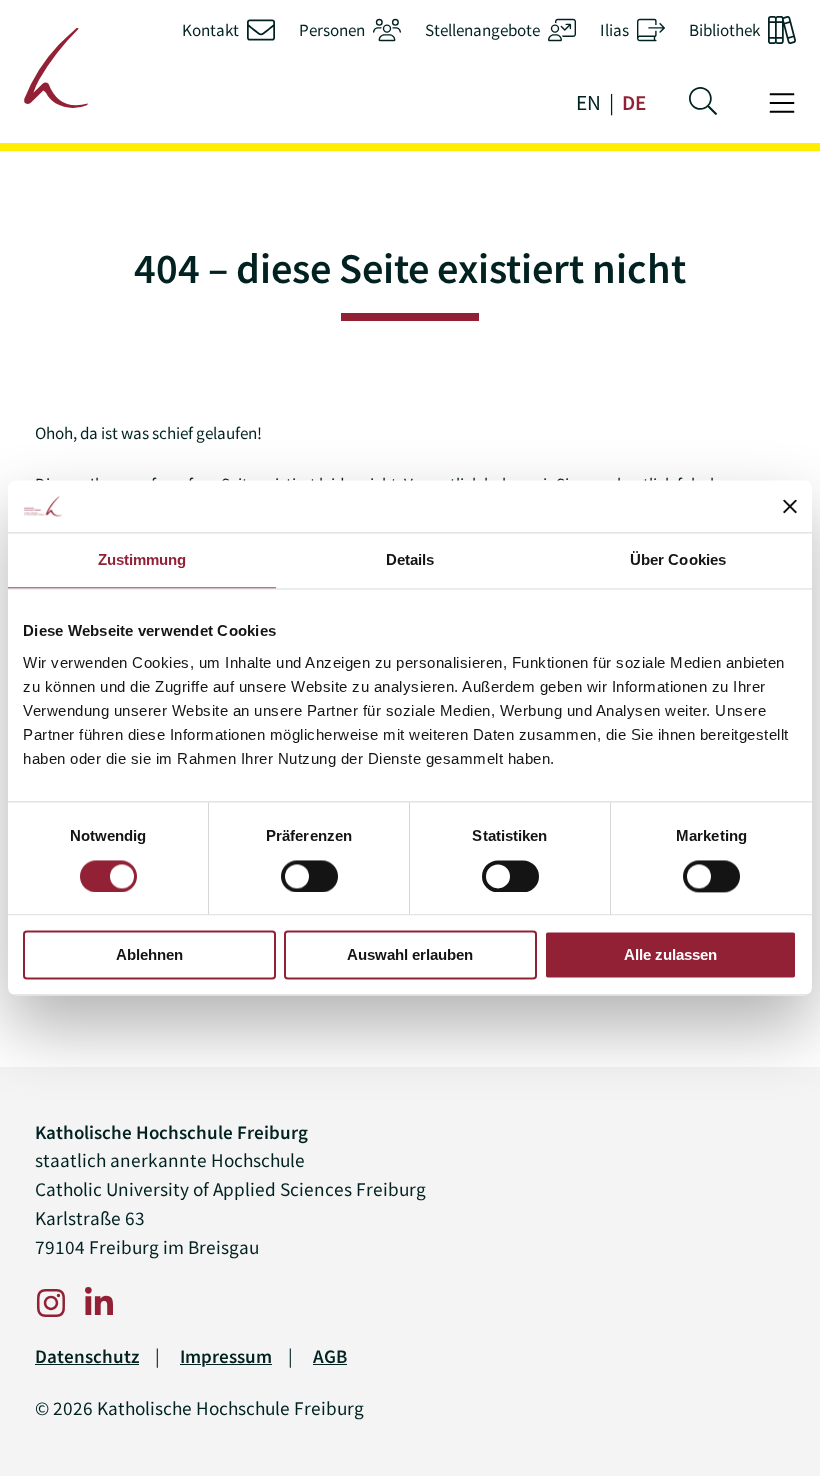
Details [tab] (410, 560)
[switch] (309, 876)
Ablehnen (149, 955)
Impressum (226, 1356)
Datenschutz (87, 1356)
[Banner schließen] (790, 507)
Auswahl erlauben (410, 955)
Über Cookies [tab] (678, 560)
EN (588, 103)
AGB (330, 1356)
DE (634, 103)
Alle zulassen (670, 955)
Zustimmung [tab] (142, 560)
